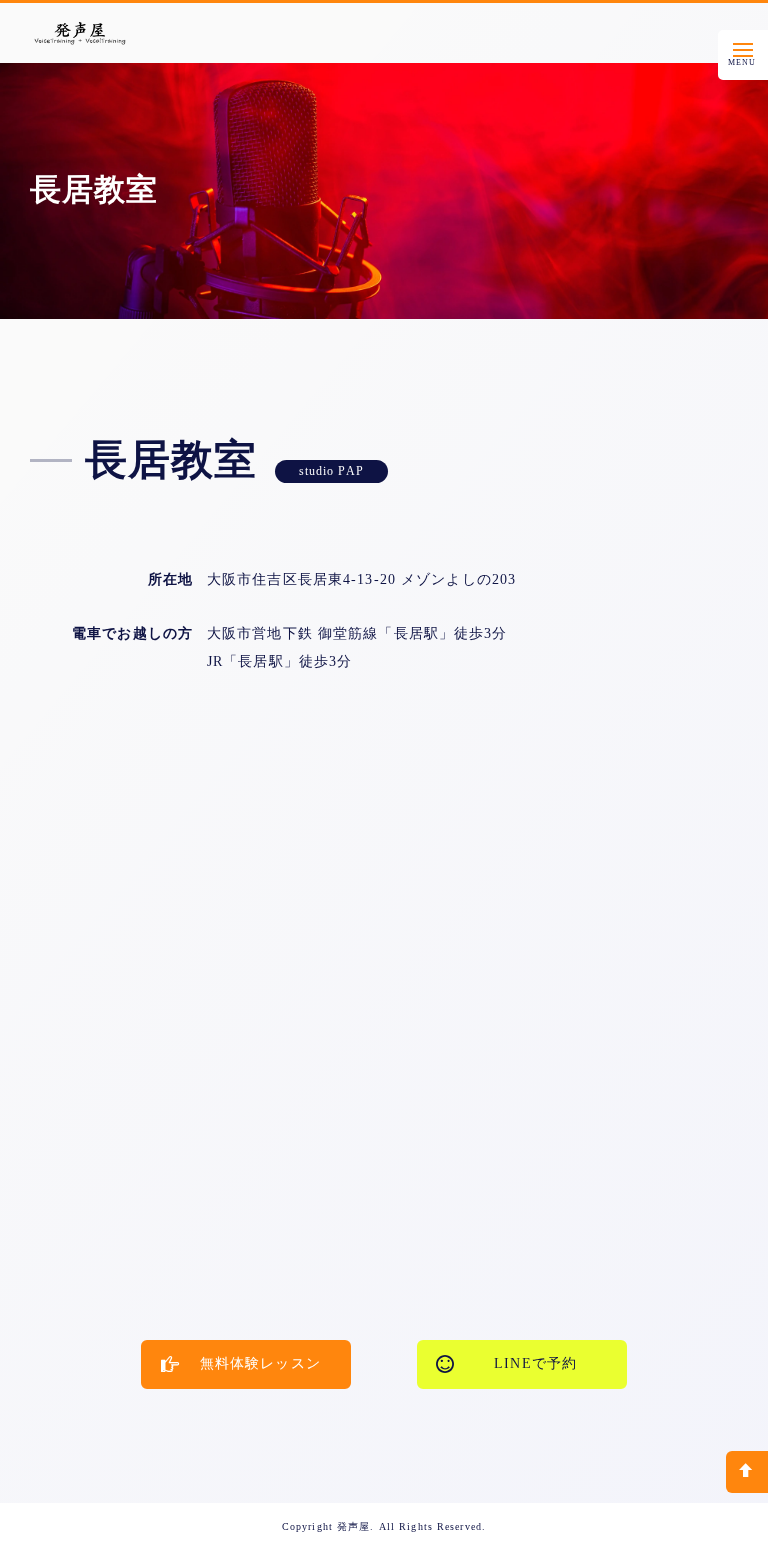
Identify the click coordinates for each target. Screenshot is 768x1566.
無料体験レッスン (260, 1363)
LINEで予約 (535, 1363)
